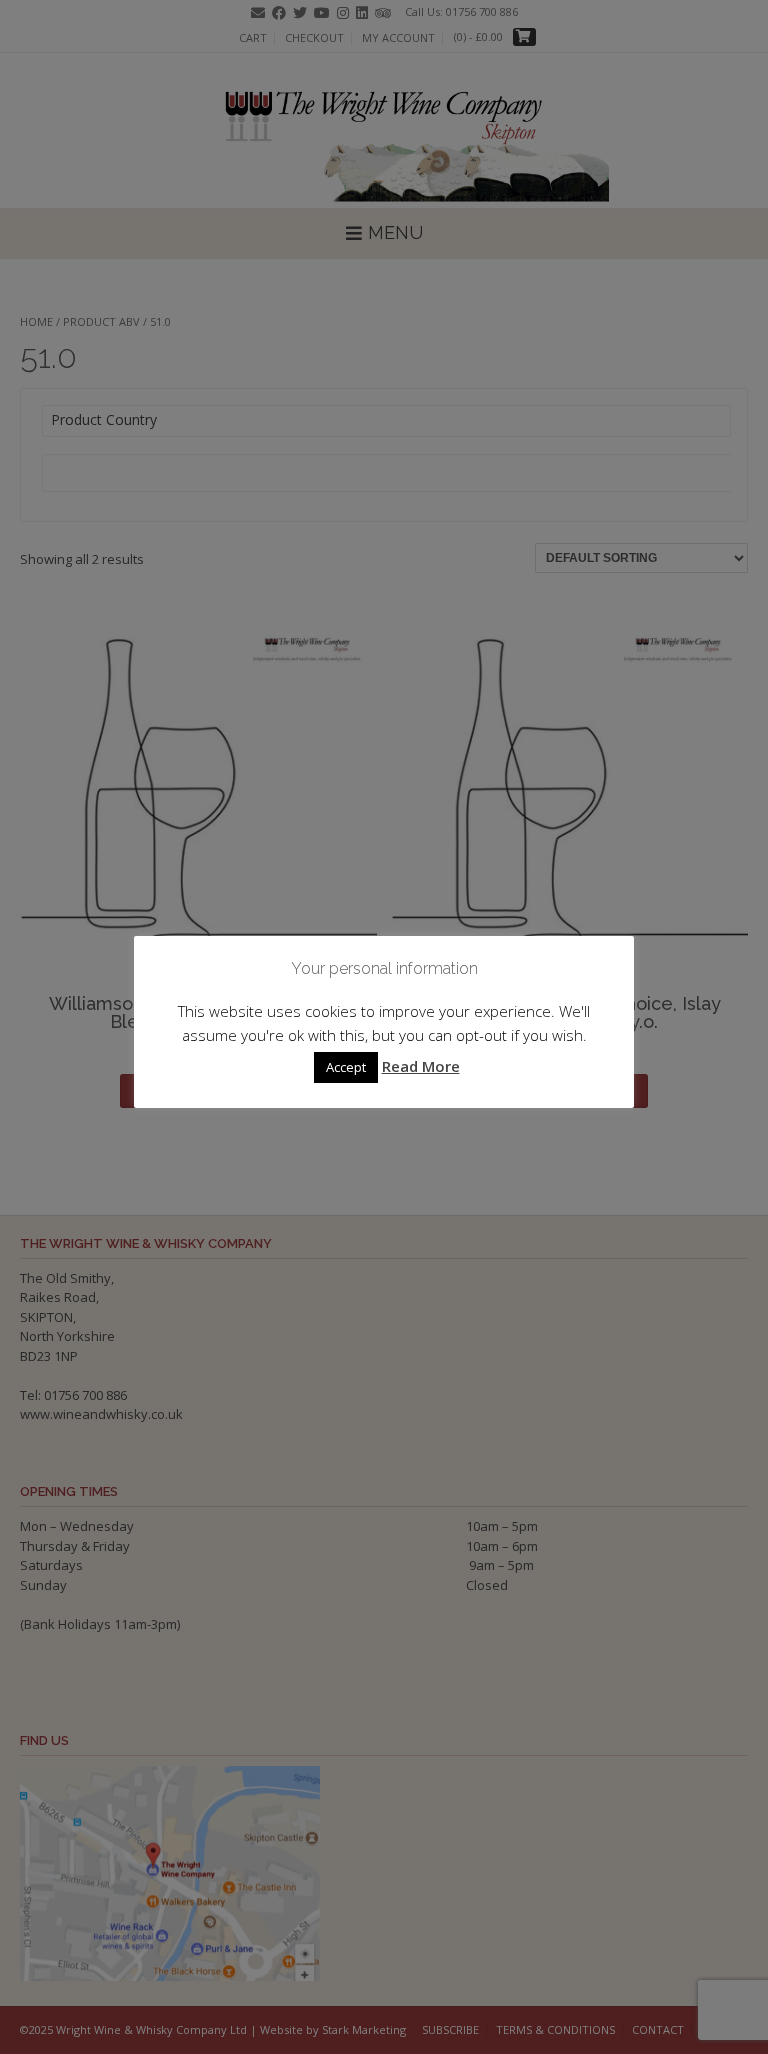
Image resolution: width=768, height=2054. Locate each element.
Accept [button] (346, 1067)
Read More (421, 1066)
